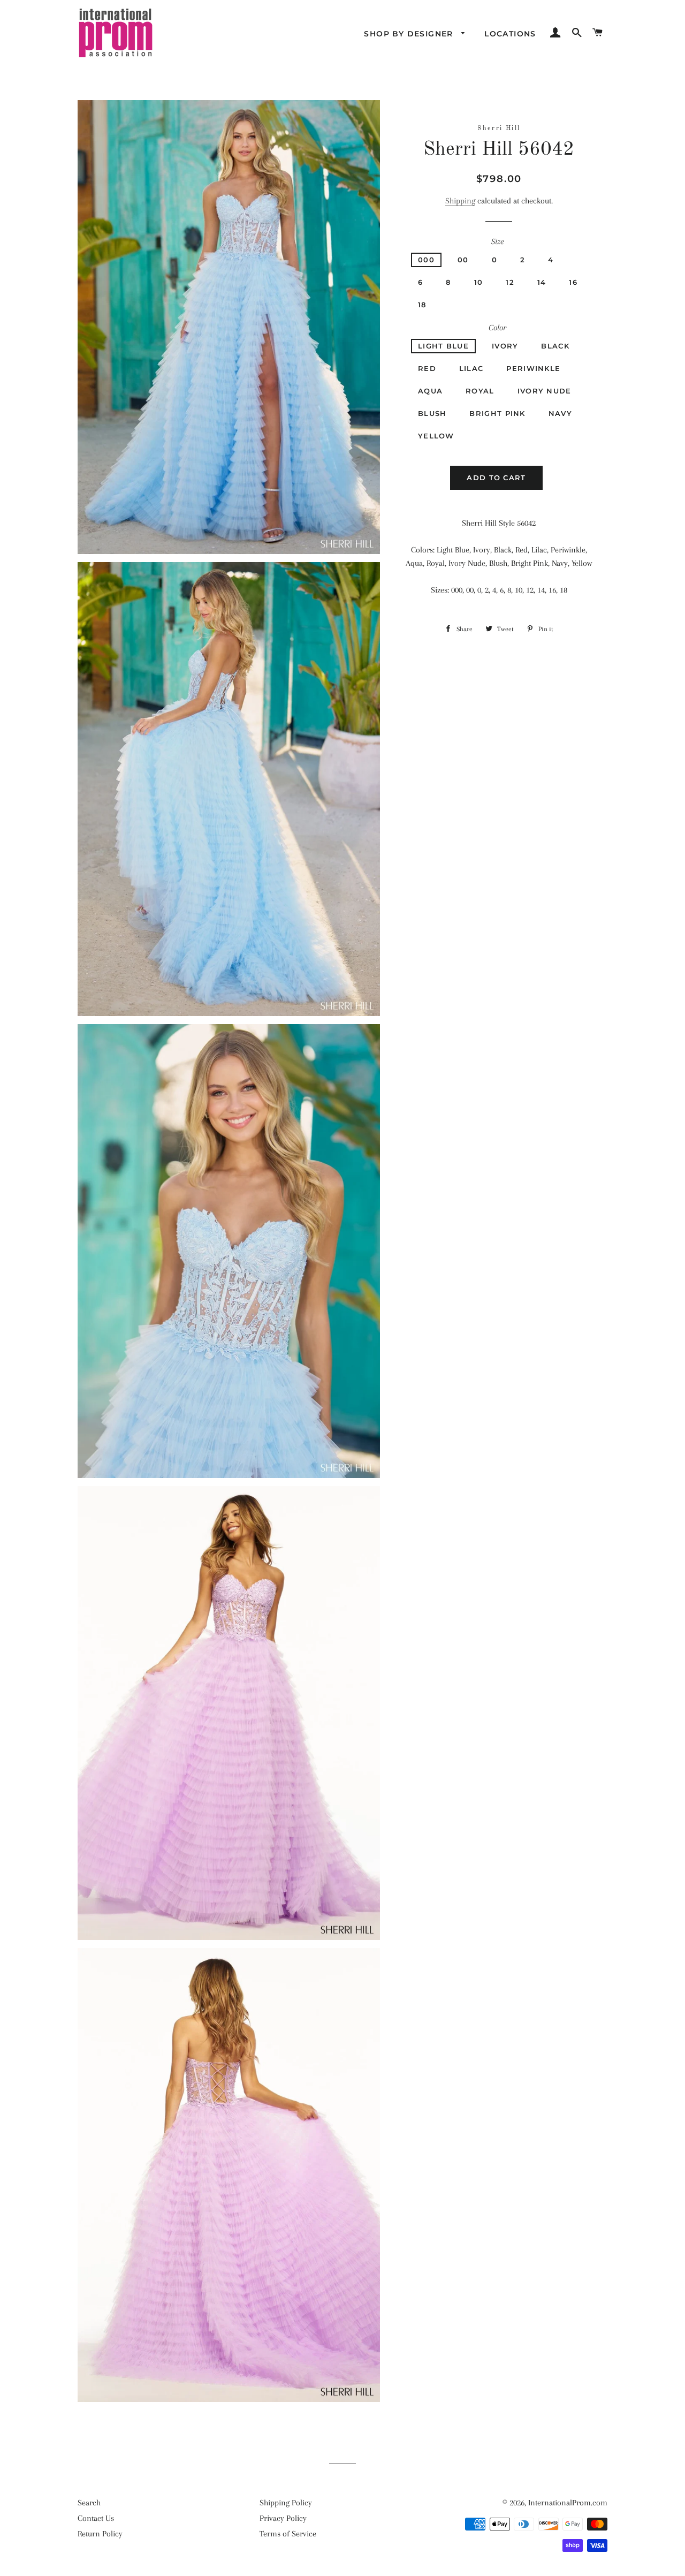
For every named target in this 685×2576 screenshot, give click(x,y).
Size (497, 241)
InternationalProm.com (568, 2503)
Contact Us (96, 2518)
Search (89, 2503)
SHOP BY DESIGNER (410, 34)
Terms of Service (288, 2534)
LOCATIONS (510, 34)
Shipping (460, 201)
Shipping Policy (286, 2503)
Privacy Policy (283, 2518)
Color (497, 328)
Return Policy (100, 2534)
